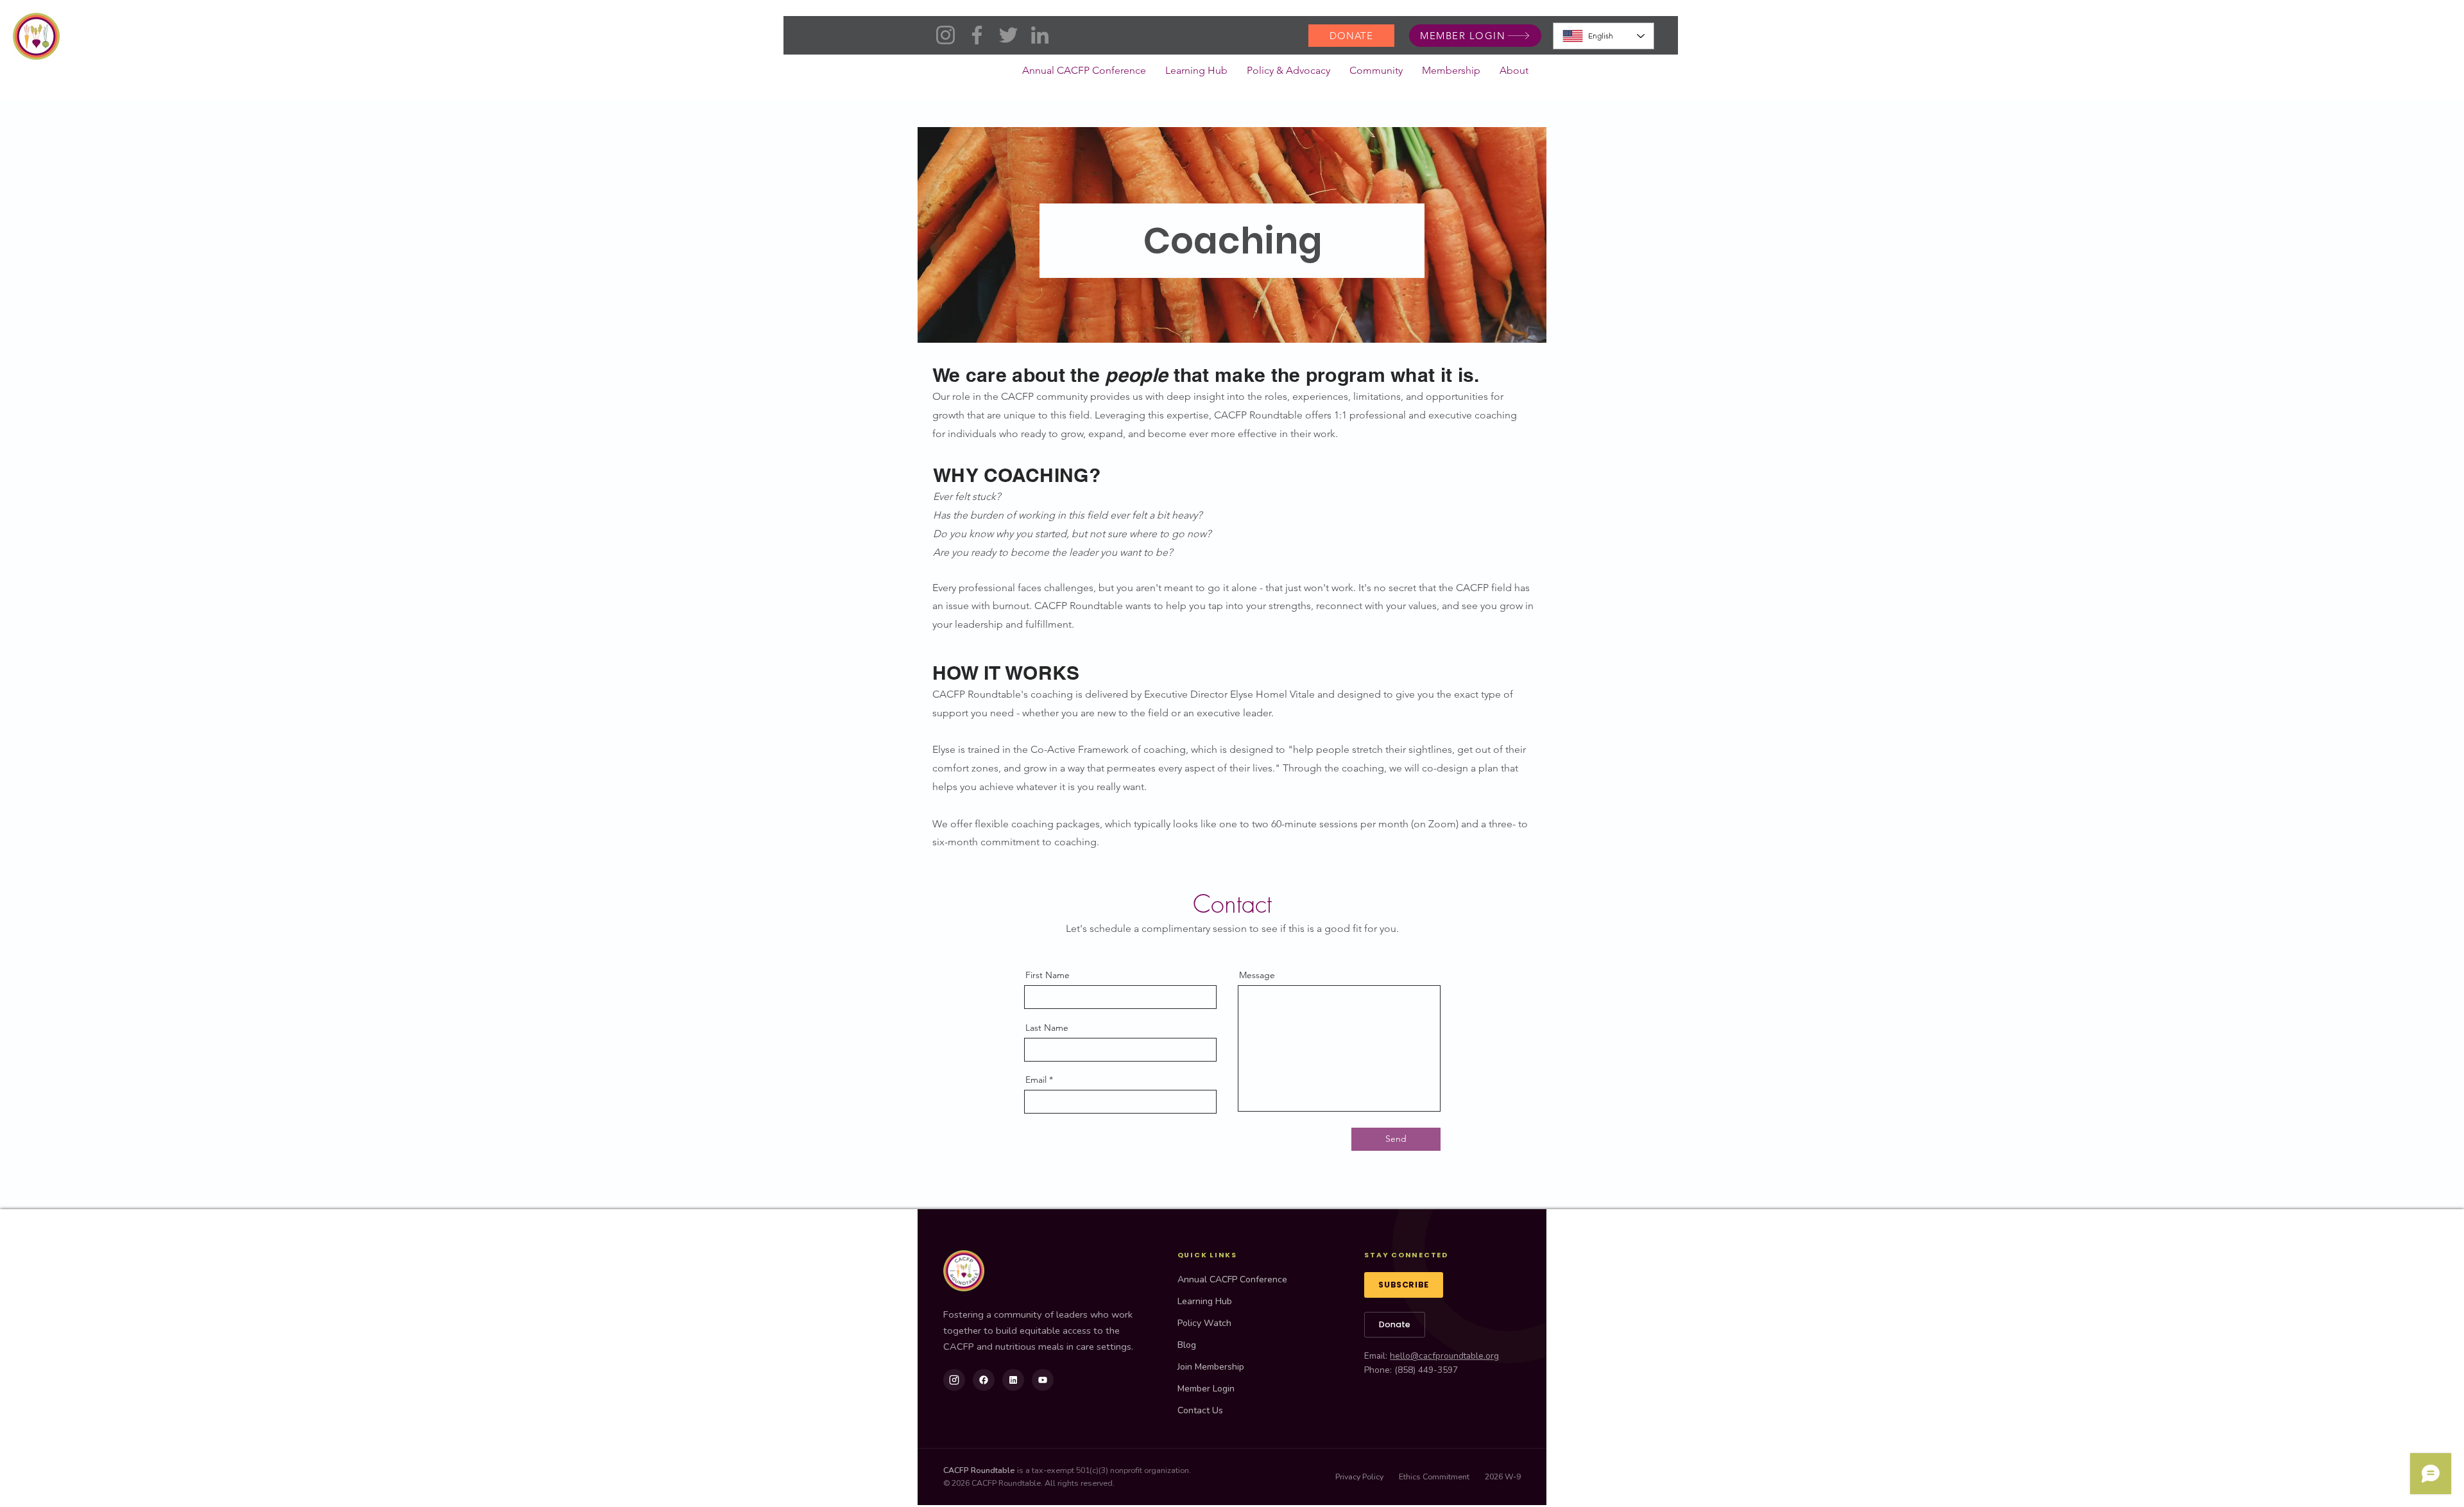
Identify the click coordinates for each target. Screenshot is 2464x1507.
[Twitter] (1008, 35)
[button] (1288, 74)
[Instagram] (945, 35)
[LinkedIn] (1040, 35)
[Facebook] (977, 35)
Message (1257, 975)
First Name (1048, 975)
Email (1036, 1080)
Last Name (1047, 1028)
